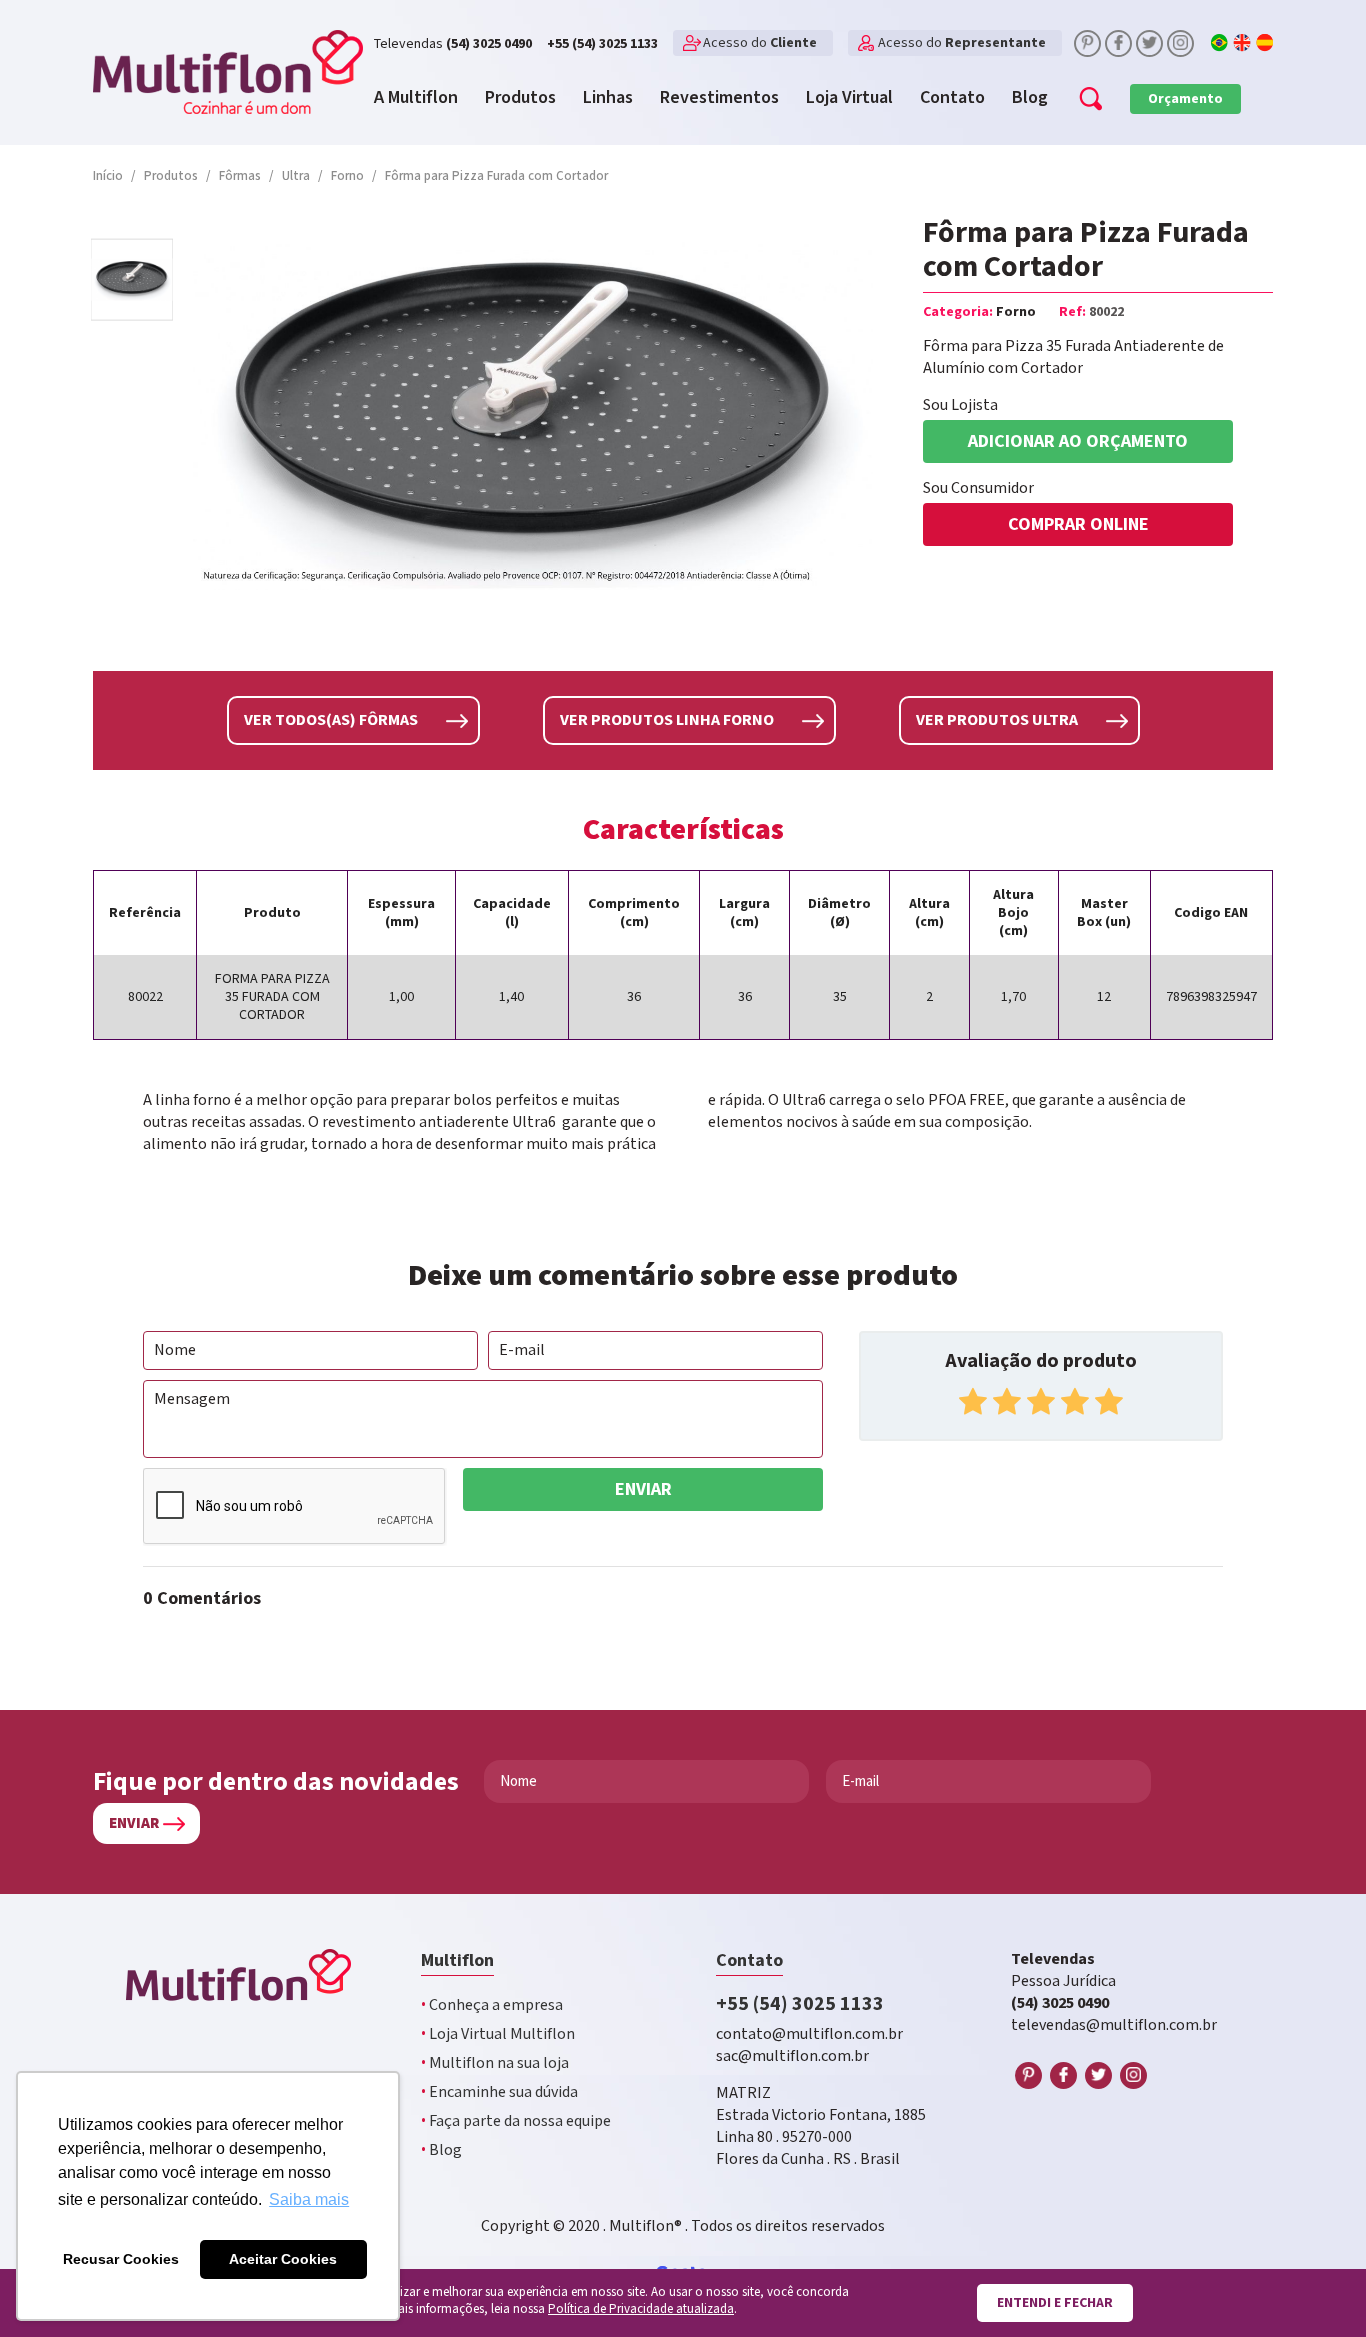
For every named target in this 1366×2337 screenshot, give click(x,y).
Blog (441, 2150)
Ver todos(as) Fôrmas (331, 720)
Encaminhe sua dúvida (499, 2092)
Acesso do (760, 43)
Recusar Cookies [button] (121, 2259)
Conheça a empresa (492, 2005)
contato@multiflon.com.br (809, 2034)
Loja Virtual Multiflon (498, 2034)
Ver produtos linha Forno (667, 720)
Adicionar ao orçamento (1078, 441)
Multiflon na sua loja (495, 2063)
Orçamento (1185, 99)
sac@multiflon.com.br (792, 2056)
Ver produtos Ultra (997, 720)
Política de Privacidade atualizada (641, 2309)
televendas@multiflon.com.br (1114, 2025)
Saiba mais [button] (309, 2199)
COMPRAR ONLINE (1078, 524)
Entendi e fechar (1055, 2303)
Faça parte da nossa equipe (516, 2121)
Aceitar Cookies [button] (283, 2259)
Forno (1016, 312)
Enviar (643, 1489)
